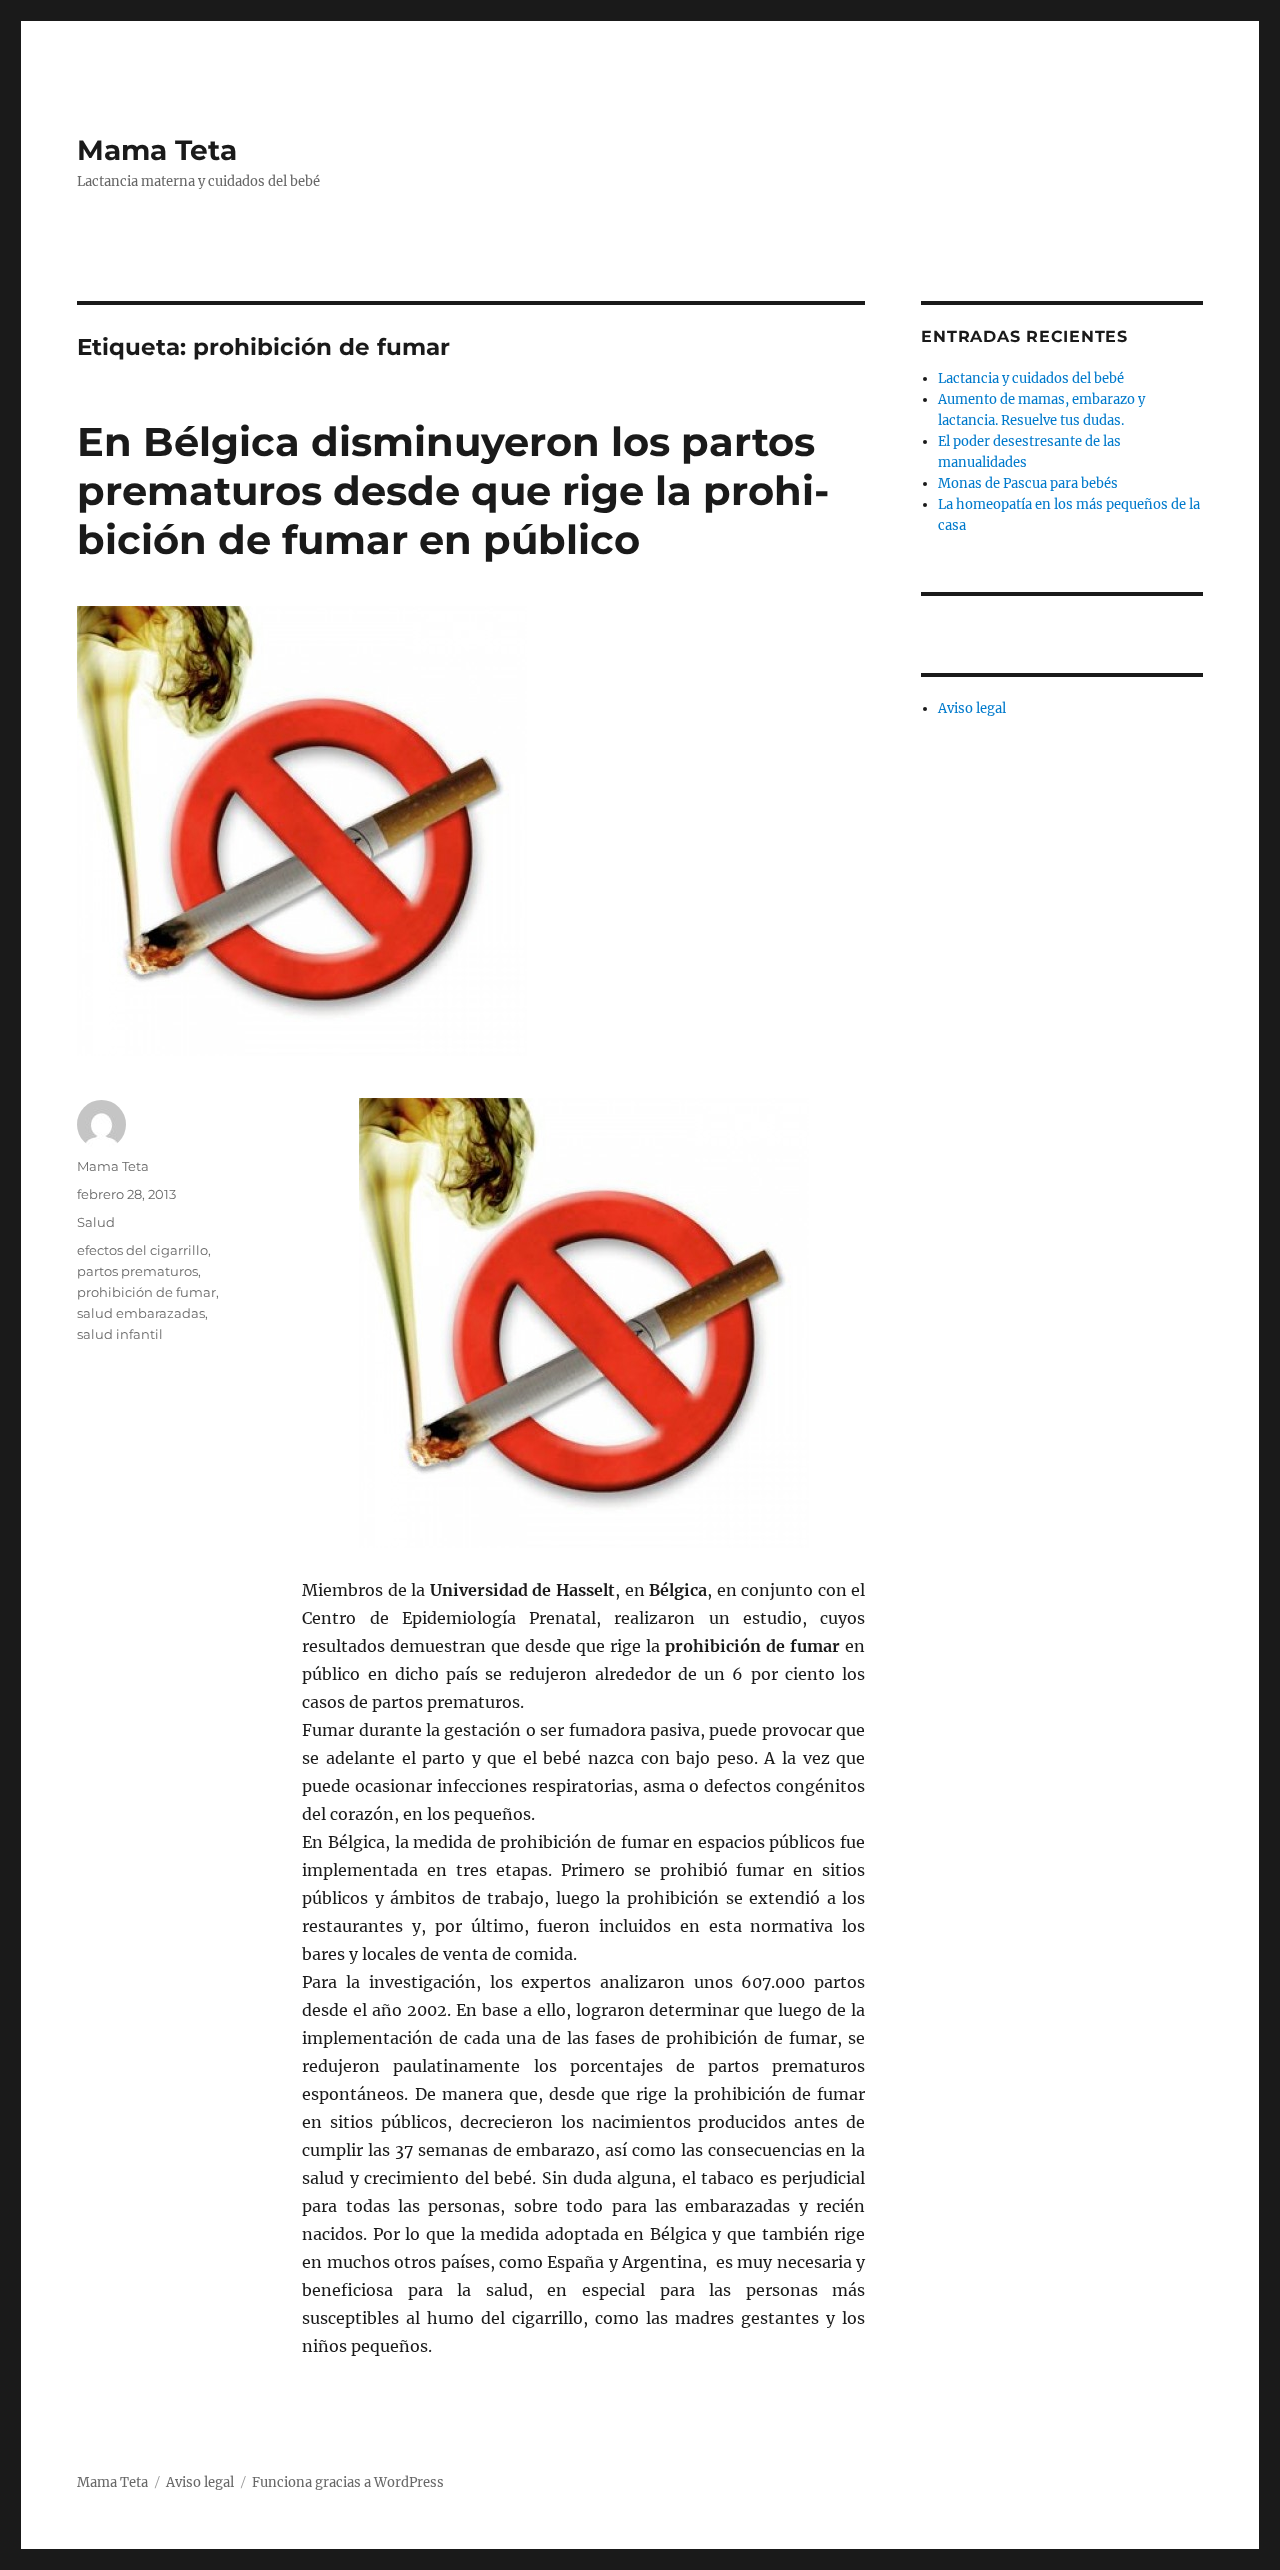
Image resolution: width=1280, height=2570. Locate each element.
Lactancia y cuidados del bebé (1031, 378)
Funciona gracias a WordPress (348, 2482)
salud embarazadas (141, 1313)
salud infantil (120, 1334)
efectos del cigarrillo (142, 1250)
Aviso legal (972, 708)
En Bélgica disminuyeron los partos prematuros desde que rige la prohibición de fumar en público (453, 490)
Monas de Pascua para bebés (1028, 483)
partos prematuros (137, 1271)
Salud (96, 1222)
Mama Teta (157, 150)
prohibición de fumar (146, 1292)
